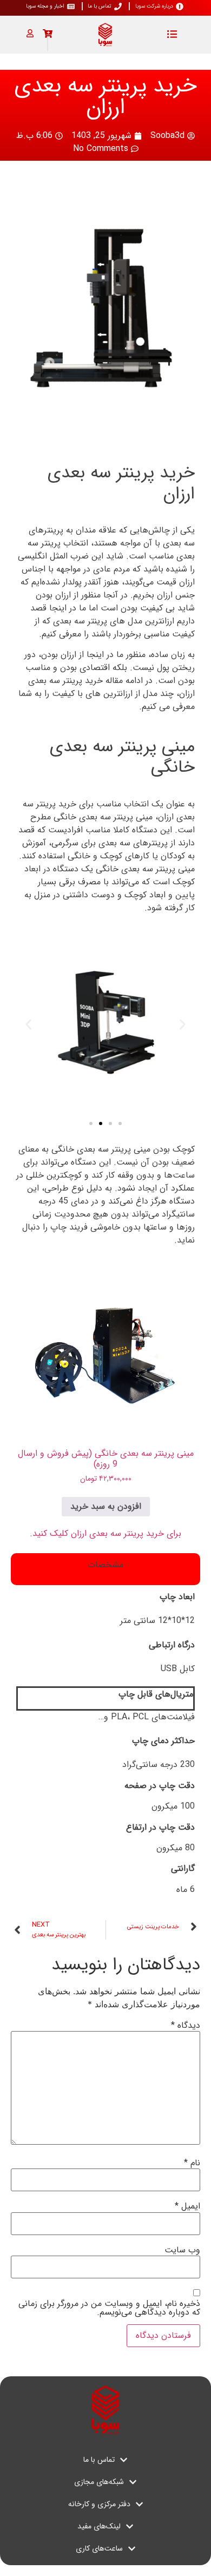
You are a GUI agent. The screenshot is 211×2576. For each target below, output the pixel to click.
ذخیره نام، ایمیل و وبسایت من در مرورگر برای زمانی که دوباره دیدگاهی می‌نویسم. (109, 2308)
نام (192, 2163)
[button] (28, 1025)
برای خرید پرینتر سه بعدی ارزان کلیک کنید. (105, 1533)
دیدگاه (186, 2026)
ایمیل (187, 2206)
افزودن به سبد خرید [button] (106, 1506)
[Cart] (48, 34)
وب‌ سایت (182, 2250)
